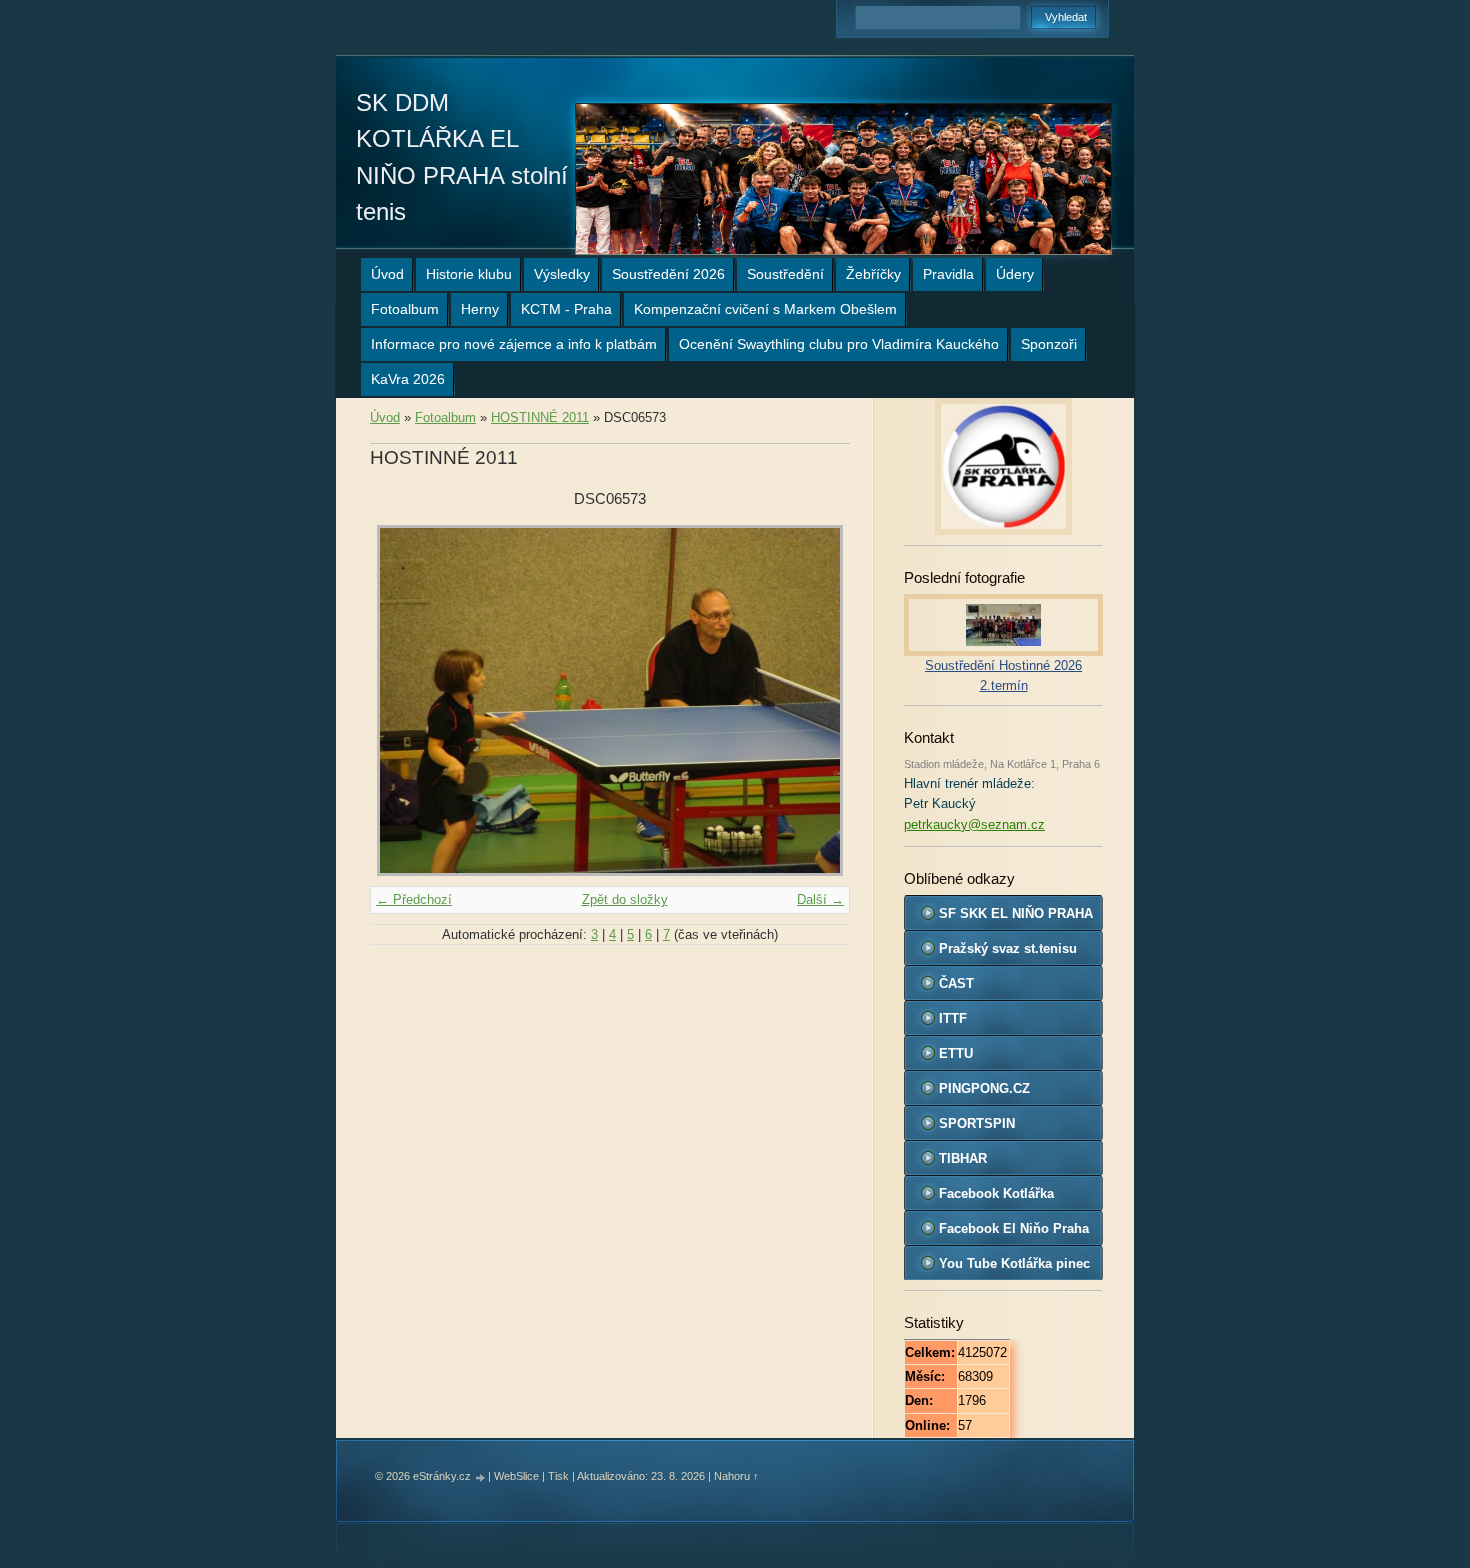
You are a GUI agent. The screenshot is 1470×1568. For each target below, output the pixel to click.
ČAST (956, 983)
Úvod (387, 274)
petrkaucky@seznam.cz (974, 824)
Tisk (558, 1476)
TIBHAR (963, 1158)
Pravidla (948, 274)
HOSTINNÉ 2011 (540, 417)
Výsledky (562, 274)
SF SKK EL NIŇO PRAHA (1016, 913)
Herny (480, 309)
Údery (1015, 274)
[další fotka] (817, 700)
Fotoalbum (405, 309)
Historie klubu (469, 274)
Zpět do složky (625, 899)
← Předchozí (414, 899)
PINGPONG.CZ (984, 1088)
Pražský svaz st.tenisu (1008, 948)
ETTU (956, 1053)
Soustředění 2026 (668, 274)
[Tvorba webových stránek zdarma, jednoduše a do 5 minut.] (481, 1477)
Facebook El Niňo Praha (1014, 1228)
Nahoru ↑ (736, 1476)
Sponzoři (1049, 344)
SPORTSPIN (977, 1123)
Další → (820, 899)
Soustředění (785, 274)
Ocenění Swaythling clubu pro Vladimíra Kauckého (839, 344)
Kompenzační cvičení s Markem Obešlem (765, 309)
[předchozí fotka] (402, 700)
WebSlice (516, 1476)
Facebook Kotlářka (996, 1193)
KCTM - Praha (566, 309)
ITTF (953, 1018)
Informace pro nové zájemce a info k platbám (514, 344)
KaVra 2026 (408, 379)
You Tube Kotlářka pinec (1014, 1263)
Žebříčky (873, 274)
